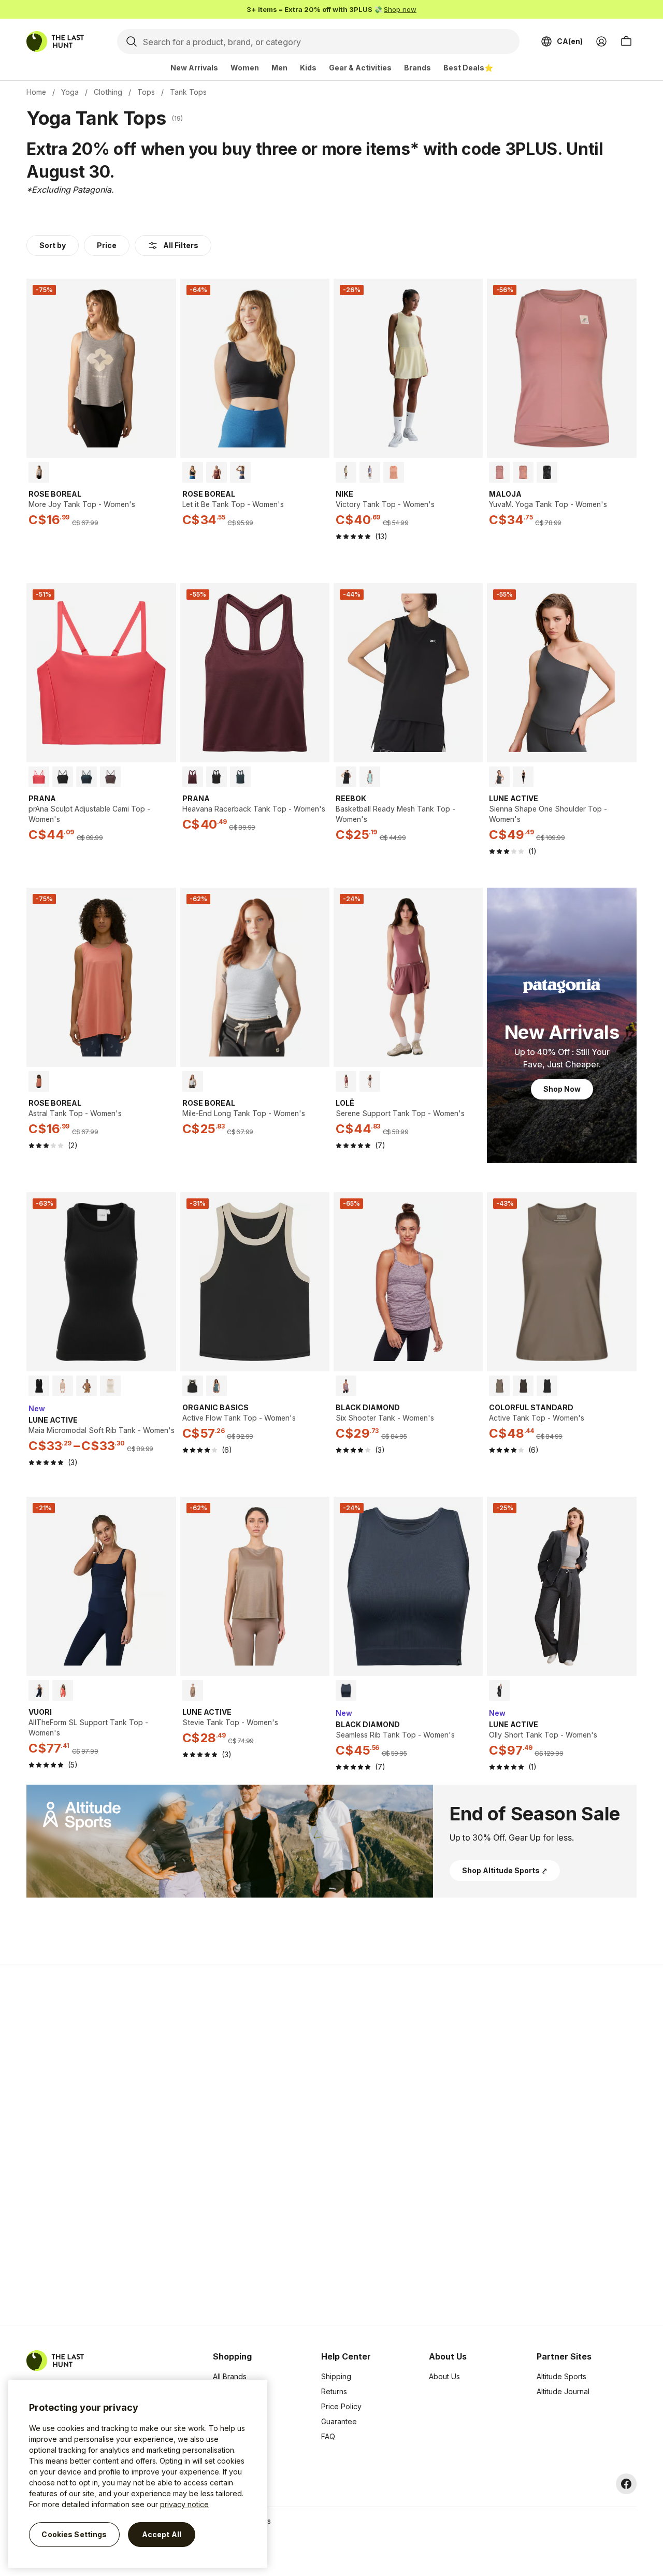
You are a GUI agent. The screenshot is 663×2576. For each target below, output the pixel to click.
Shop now (400, 9)
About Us (444, 2376)
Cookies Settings (74, 2534)
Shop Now (562, 1089)
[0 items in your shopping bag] (626, 41)
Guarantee (339, 2421)
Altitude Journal (563, 2391)
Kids (308, 68)
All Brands (230, 2376)
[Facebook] (626, 2484)
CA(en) (570, 41)
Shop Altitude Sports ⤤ (505, 1870)
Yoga (70, 92)
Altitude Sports (561, 2376)
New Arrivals (194, 68)
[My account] (601, 41)
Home (36, 92)
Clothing (108, 92)
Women (245, 68)
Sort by (53, 245)
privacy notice (184, 2504)
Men (279, 68)
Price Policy (341, 2406)
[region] (138, 2474)
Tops (146, 92)
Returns (334, 2391)
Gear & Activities (360, 68)
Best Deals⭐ (468, 68)
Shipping (336, 2376)
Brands (417, 68)
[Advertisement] (167, 2145)
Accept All (162, 2534)
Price (107, 245)
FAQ (328, 2436)
